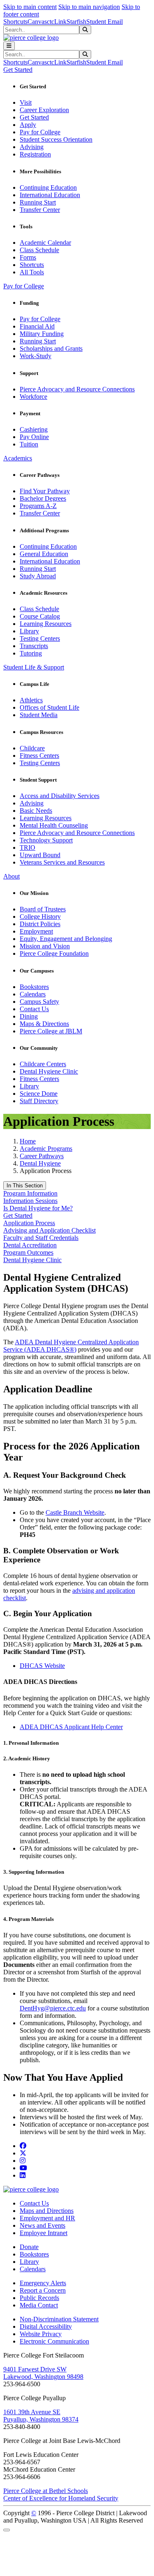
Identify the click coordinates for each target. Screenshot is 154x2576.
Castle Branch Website (75, 1512)
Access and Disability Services (60, 796)
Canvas (37, 22)
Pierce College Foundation (54, 953)
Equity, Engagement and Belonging (66, 939)
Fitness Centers (39, 756)
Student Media (39, 715)
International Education (50, 195)
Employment (36, 931)
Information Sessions (30, 1201)
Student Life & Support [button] (34, 667)
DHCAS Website (42, 1666)
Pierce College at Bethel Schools (46, 2491)
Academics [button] (18, 458)
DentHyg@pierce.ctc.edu (53, 2008)
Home (28, 1141)
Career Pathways (42, 1156)
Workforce (33, 397)
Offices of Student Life (49, 707)
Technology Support (46, 840)
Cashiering (34, 429)
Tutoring (31, 653)
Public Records (39, 2298)
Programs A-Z (38, 506)
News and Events (43, 2225)
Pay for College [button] (24, 286)
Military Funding (42, 334)
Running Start (38, 202)
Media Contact (39, 2305)
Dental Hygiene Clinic (49, 1071)
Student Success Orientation (56, 139)
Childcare (32, 748)
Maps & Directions (44, 1024)
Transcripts (34, 646)
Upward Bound (40, 855)
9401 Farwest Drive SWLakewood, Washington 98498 (43, 2373)
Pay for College (40, 132)
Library (29, 631)
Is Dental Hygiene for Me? (38, 1208)
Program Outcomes (28, 1252)
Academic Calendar (45, 243)
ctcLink (57, 22)
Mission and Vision (45, 946)
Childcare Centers (43, 1064)
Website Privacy (41, 2334)
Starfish (76, 22)
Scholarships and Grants (51, 348)
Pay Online (34, 437)
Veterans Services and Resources (62, 862)
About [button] (11, 876)
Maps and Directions (47, 2211)
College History (40, 917)
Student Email (105, 22)
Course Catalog (40, 616)
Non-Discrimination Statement (59, 2319)
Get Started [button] (18, 70)
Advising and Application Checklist (49, 1230)
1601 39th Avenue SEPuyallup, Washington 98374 (41, 2416)
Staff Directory (39, 1101)
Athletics (31, 700)
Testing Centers (40, 638)
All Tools (32, 272)
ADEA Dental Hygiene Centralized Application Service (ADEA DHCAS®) (71, 1346)
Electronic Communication (54, 2341)
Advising (32, 147)
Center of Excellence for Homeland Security (61, 2498)
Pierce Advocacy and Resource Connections (77, 389)
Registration (35, 154)
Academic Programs (46, 1149)
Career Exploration (44, 110)
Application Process (29, 1223)
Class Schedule (39, 250)
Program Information (30, 1193)
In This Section (25, 1186)
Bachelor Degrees (43, 498)
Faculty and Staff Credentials (41, 1238)
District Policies (40, 924)
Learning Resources (46, 624)
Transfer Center (40, 210)
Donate (29, 2247)
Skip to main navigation (89, 7)
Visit (26, 102)
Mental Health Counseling (54, 825)
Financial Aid (37, 326)
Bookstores (34, 987)
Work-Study (36, 356)
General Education (44, 554)
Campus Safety (39, 1002)
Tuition (29, 444)
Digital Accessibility (46, 2326)
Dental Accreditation (30, 1245)
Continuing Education (48, 187)
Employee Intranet (44, 2233)
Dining (29, 1016)
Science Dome (39, 1094)
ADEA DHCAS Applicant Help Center (71, 1727)
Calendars (33, 994)
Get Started (34, 117)
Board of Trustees (43, 909)
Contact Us (34, 1009)
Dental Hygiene (40, 1163)
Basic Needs (36, 811)
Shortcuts (15, 22)
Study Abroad (38, 576)
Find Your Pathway (45, 491)
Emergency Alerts (43, 2283)
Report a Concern (43, 2290)
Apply (28, 125)
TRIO (28, 848)
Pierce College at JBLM (51, 1031)
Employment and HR (47, 2218)
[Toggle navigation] (9, 46)
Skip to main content (30, 7)
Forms (28, 257)
